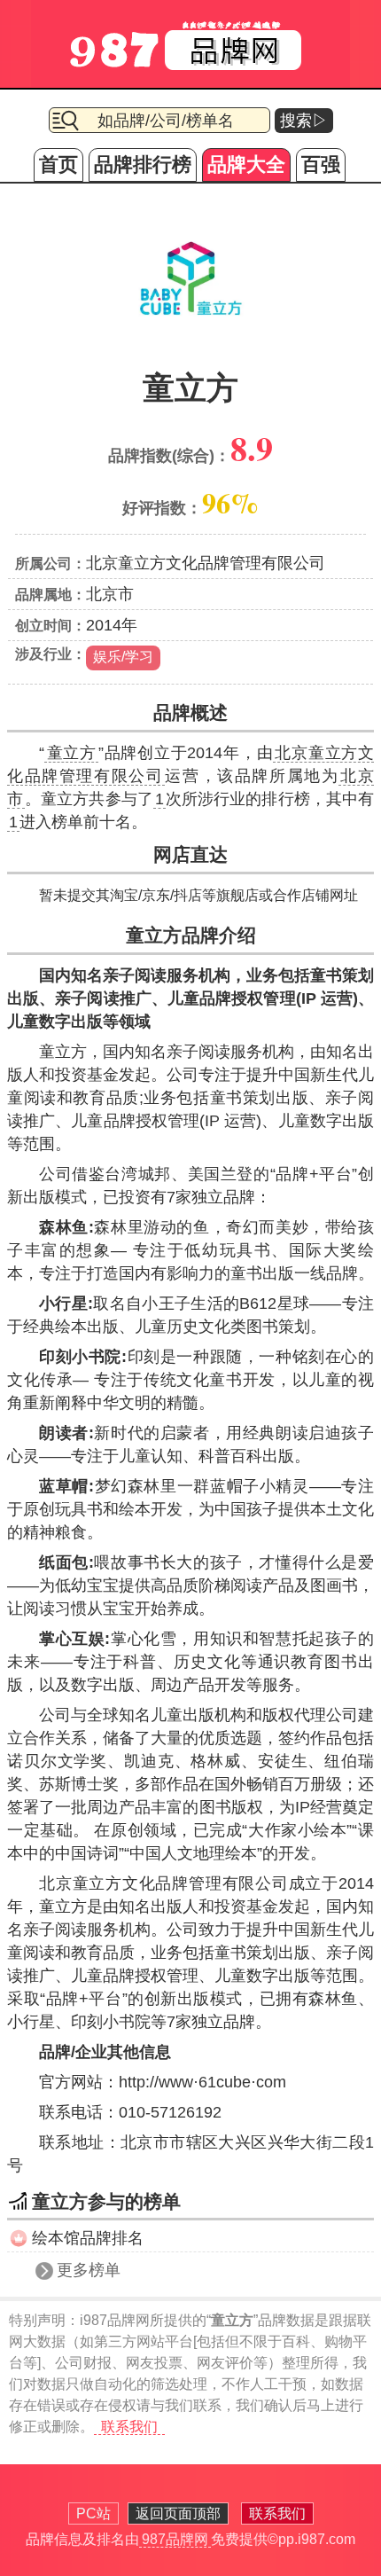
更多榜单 (89, 2270)
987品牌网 (175, 2539)
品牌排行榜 (143, 164)
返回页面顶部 (178, 2513)
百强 (321, 164)
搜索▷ (304, 121)
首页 (58, 164)
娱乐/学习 (123, 657)
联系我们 (129, 2427)
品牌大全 (246, 164)
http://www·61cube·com (202, 2082)
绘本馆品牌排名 (88, 2238)
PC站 (93, 2513)
